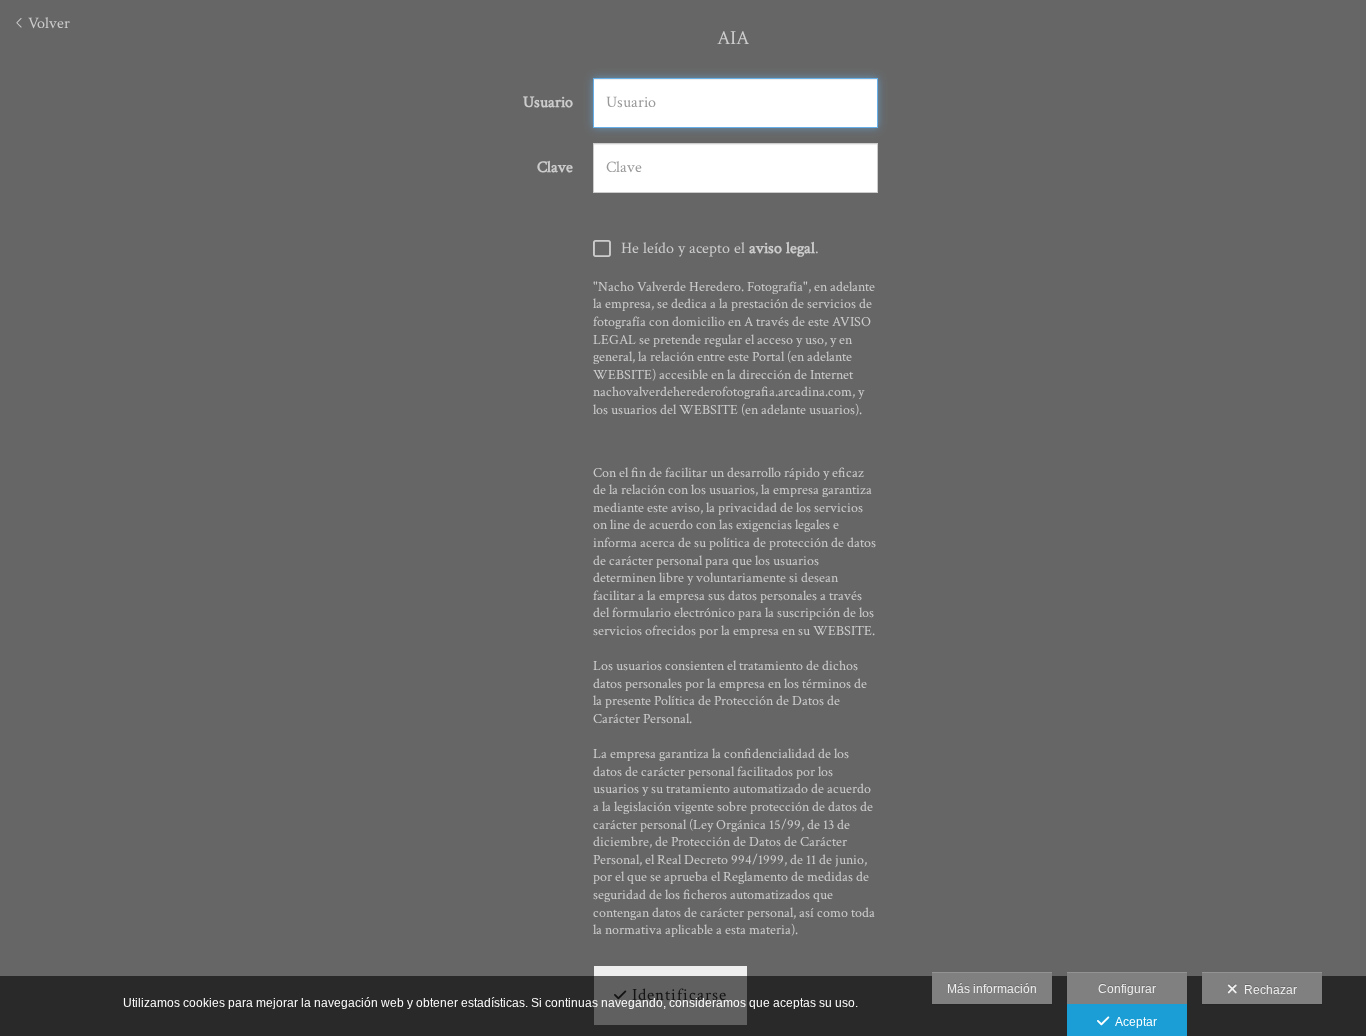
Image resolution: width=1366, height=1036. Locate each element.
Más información (992, 989)
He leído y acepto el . (720, 249)
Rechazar (1267, 990)
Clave (555, 168)
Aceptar (1133, 1022)
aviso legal (782, 248)
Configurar (1127, 989)
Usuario (548, 103)
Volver (47, 23)
